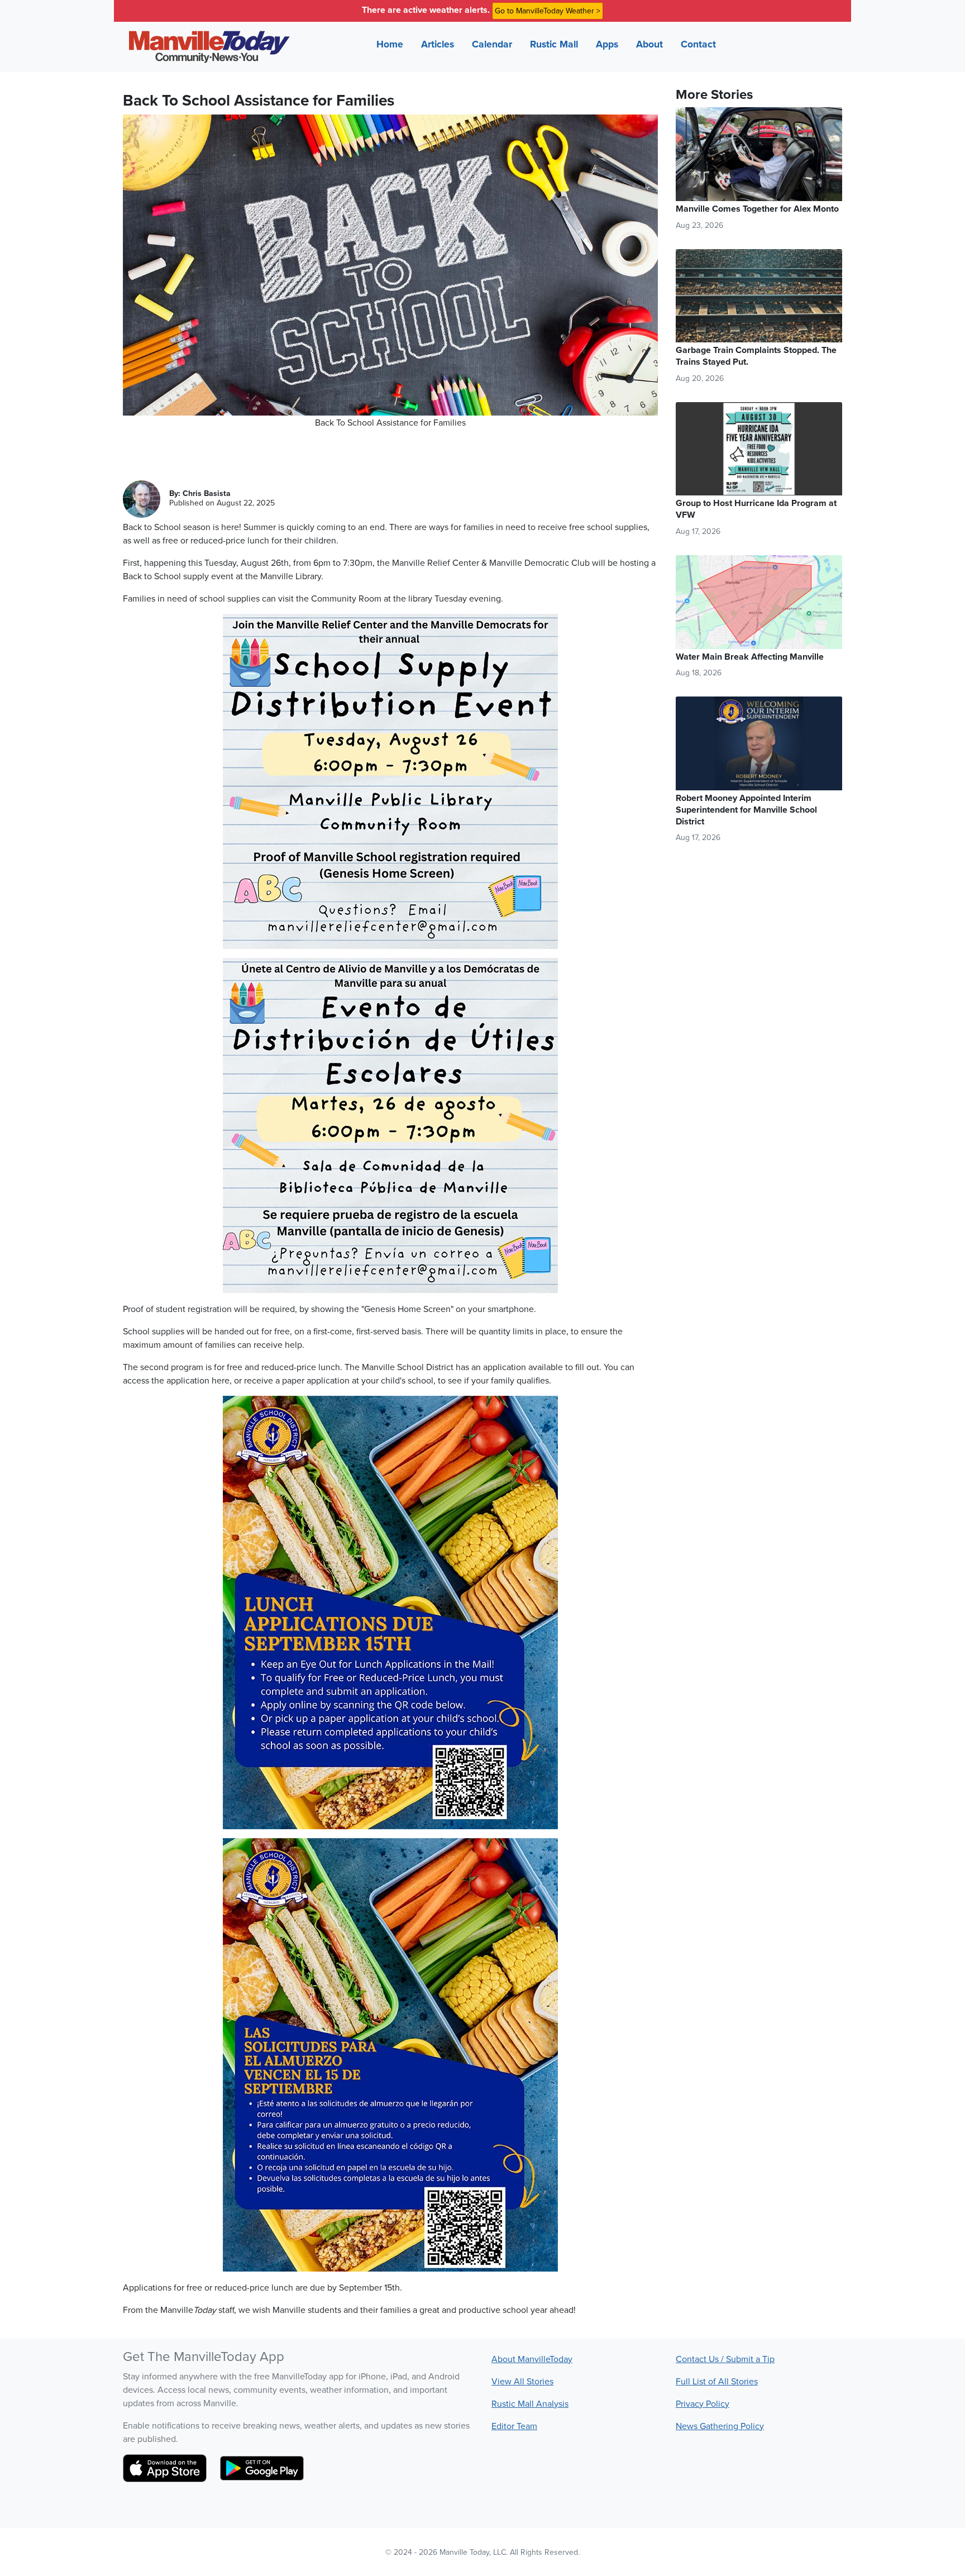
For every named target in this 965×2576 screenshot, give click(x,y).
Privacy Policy (703, 2403)
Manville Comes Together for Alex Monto (757, 209)
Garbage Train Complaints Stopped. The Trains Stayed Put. (756, 356)
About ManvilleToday (532, 2359)
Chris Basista (207, 493)
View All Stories (522, 2381)
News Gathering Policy (720, 2426)
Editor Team (514, 2426)
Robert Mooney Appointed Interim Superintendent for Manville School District (746, 810)
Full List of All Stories (717, 2381)
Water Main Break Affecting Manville (750, 657)
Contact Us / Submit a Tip (725, 2359)
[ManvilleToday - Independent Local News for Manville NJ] (207, 47)
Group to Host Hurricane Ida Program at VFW (756, 509)
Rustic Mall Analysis (530, 2403)
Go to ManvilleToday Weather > (548, 11)
